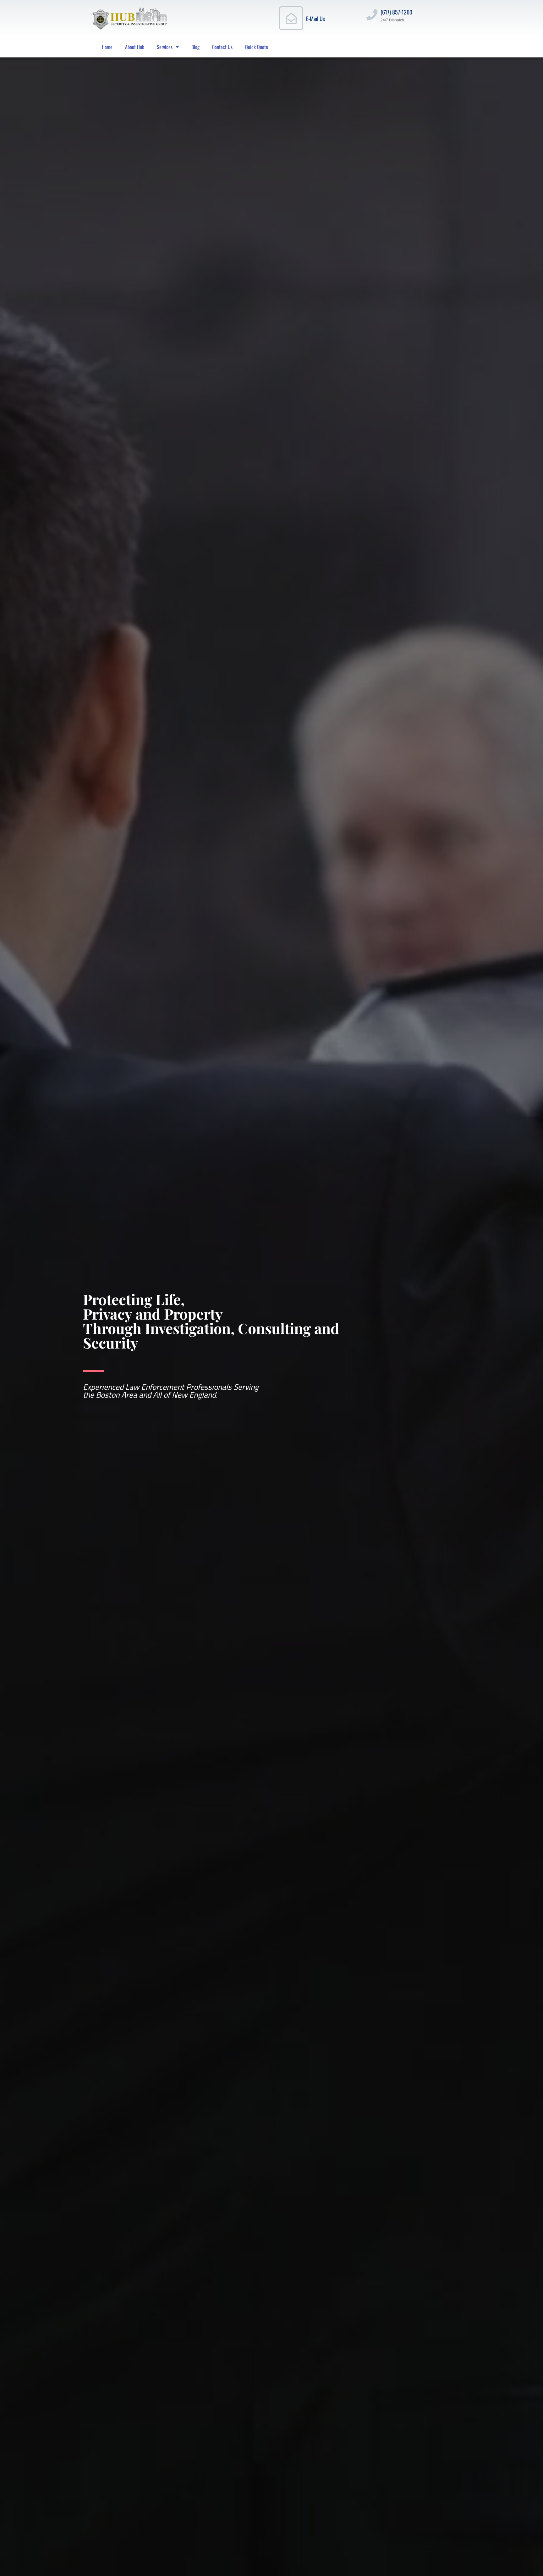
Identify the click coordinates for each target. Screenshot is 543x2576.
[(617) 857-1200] (372, 15)
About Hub (135, 47)
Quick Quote (257, 47)
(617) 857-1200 (396, 12)
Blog (195, 47)
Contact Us (222, 47)
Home (107, 47)
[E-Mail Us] (291, 18)
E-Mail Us (315, 19)
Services (165, 47)
